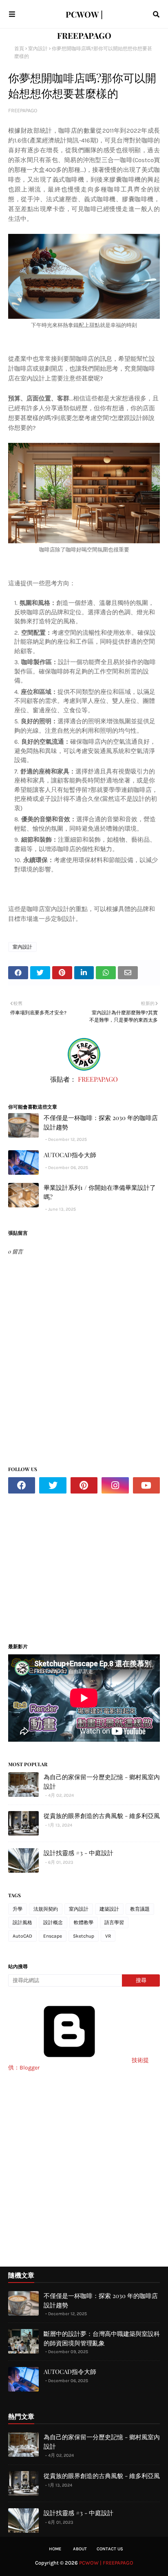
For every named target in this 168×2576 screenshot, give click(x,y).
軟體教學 (84, 1923)
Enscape (53, 1936)
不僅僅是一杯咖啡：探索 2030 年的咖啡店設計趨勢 (101, 1122)
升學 (18, 1909)
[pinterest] (84, 1485)
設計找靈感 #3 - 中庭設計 (78, 1853)
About (80, 2549)
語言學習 (114, 1923)
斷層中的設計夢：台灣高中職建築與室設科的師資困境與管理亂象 (102, 2338)
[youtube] (146, 1485)
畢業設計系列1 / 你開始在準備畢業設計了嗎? (100, 1192)
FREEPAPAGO (23, 110)
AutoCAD (22, 1936)
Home (55, 2549)
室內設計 (38, 49)
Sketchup (84, 1936)
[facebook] (22, 1485)
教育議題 (140, 1909)
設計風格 (22, 1923)
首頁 (19, 49)
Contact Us (110, 2549)
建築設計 (109, 1909)
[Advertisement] (77, 1565)
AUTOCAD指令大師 (70, 1155)
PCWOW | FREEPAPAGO (106, 2563)
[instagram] (115, 1485)
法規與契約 (46, 1909)
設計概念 (53, 1923)
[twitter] (53, 1485)
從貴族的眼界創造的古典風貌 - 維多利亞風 (102, 1816)
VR (108, 1936)
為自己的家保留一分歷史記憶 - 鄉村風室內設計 (102, 1781)
